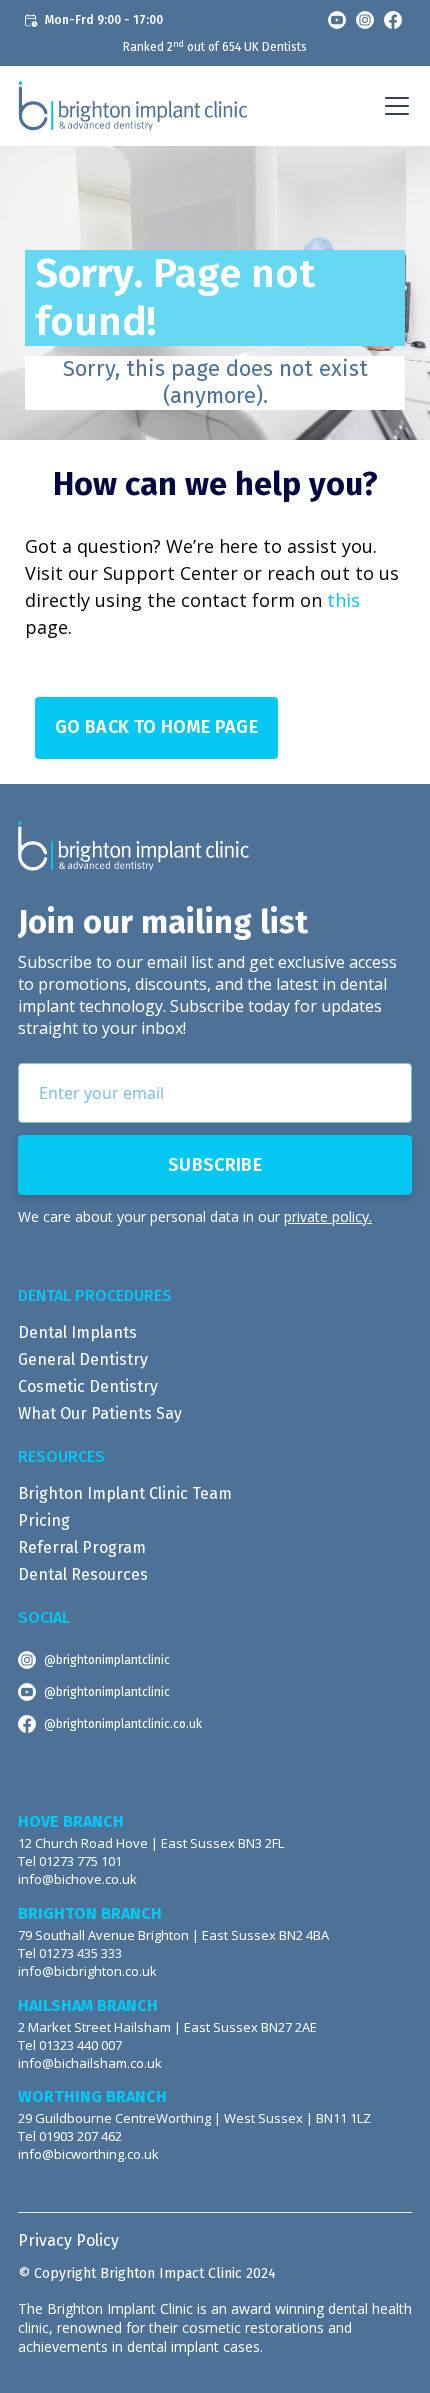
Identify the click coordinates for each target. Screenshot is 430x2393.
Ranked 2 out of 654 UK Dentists (215, 47)
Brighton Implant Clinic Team (125, 1493)
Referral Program (82, 1547)
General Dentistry (83, 1359)
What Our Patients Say (100, 1413)
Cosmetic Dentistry (88, 1386)
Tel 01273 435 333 (70, 1953)
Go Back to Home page (156, 727)
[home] (133, 106)
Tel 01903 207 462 (70, 2136)
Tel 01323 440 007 (70, 2045)
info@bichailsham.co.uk (90, 2063)
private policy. (328, 1216)
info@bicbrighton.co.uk (87, 1971)
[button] (393, 106)
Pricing (44, 1520)
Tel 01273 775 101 (70, 1861)
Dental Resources (83, 1574)
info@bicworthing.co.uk (88, 2154)
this (343, 600)
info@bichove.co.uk (77, 1879)
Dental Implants (77, 1332)
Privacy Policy (68, 2240)
